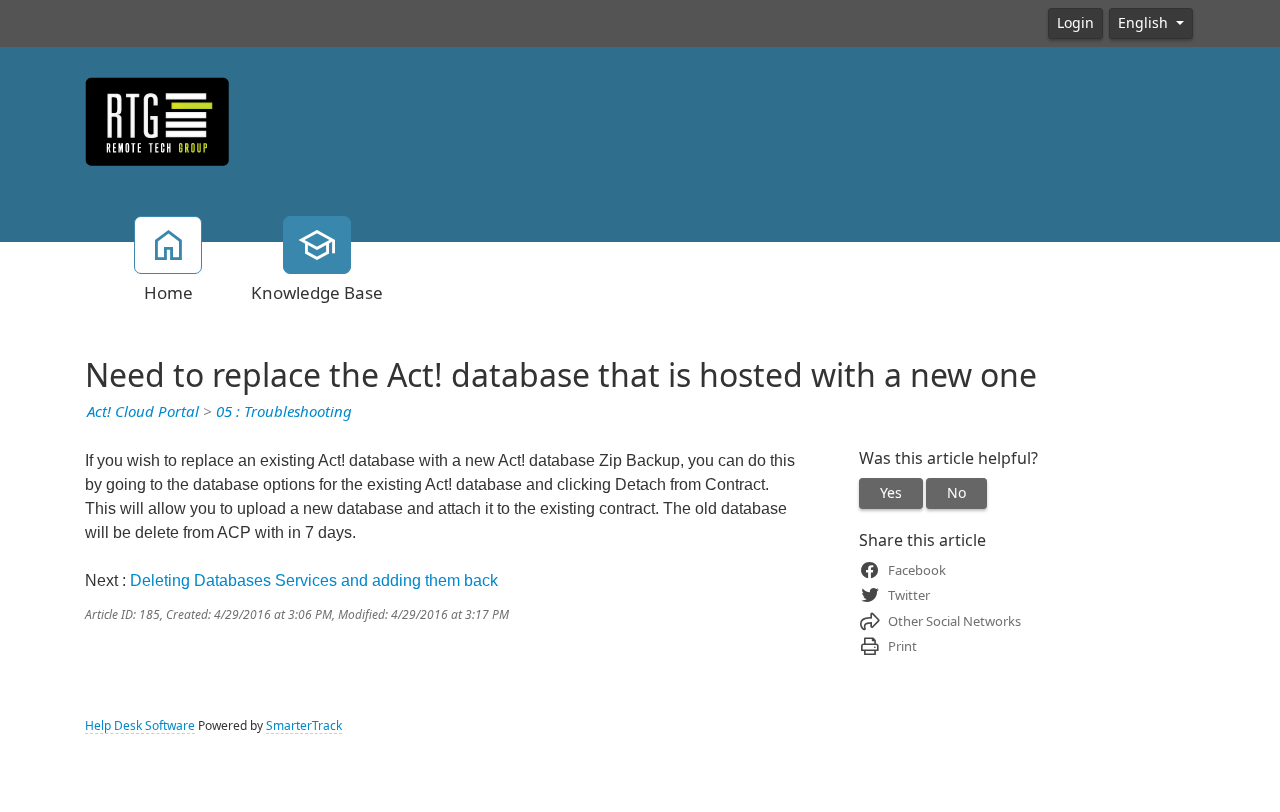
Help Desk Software (140, 726)
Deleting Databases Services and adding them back (314, 580)
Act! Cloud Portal (143, 412)
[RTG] (157, 120)
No (956, 493)
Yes (891, 493)
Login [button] (1075, 23)
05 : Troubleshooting (284, 412)
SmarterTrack (304, 726)
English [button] (1145, 23)
